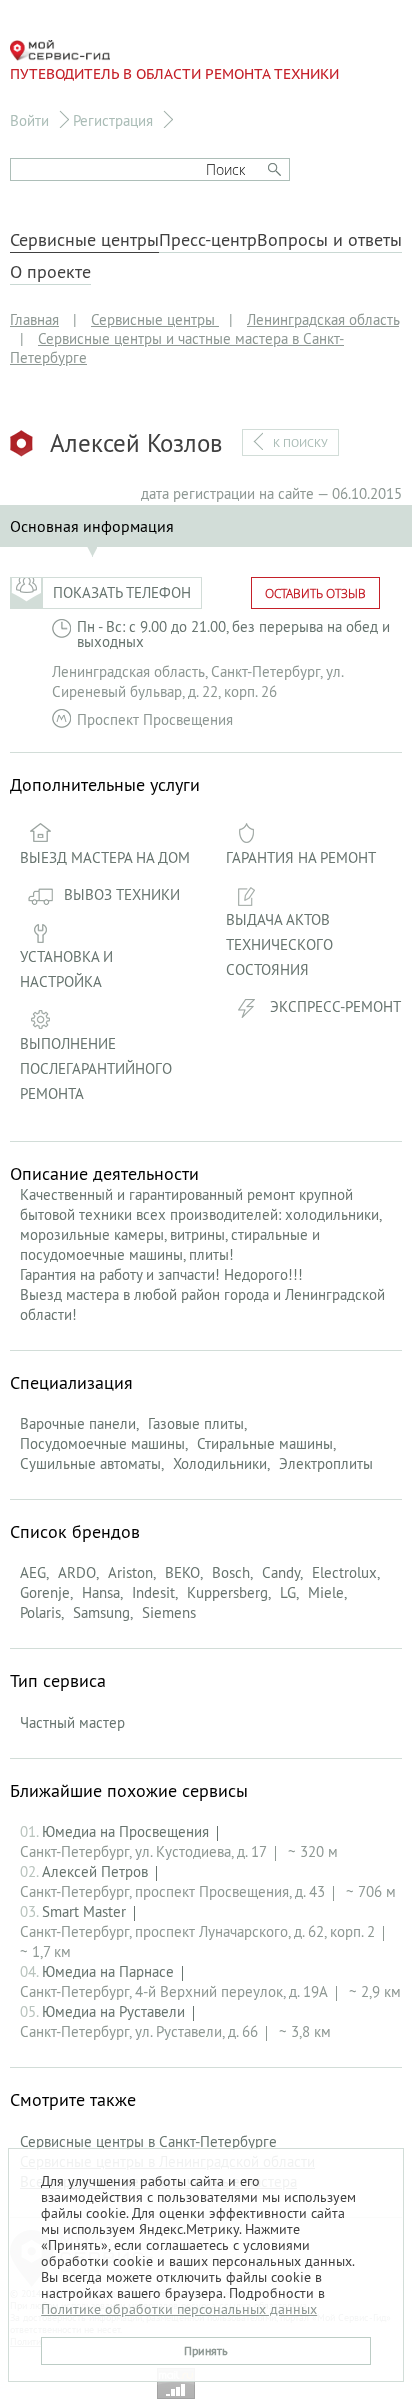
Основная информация (92, 526)
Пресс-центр (208, 240)
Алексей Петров (95, 1871)
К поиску (300, 442)
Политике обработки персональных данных (179, 2309)
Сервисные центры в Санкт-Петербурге (148, 2141)
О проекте (50, 272)
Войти (29, 120)
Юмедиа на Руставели (113, 2011)
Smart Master (84, 1911)
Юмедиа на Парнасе (108, 1971)
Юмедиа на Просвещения (125, 1831)
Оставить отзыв (315, 593)
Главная (34, 319)
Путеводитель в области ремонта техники (174, 74)
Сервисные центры (84, 240)
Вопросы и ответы (329, 240)
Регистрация (113, 120)
